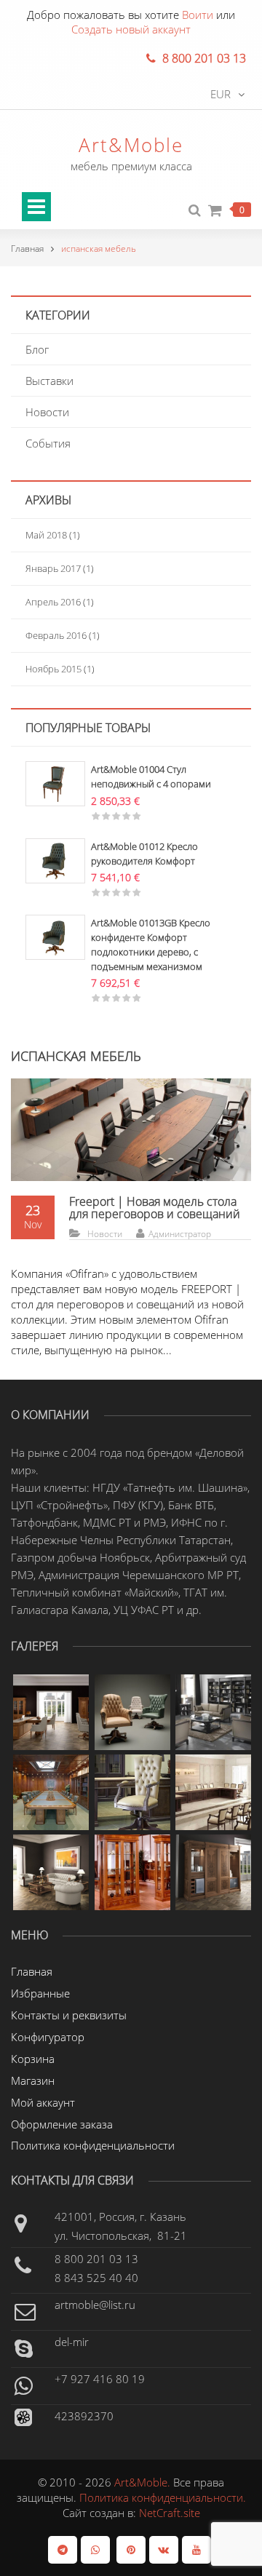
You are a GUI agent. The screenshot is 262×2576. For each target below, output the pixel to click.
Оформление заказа (62, 2124)
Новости (47, 412)
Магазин (33, 2080)
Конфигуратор (48, 2037)
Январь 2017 (53, 568)
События (48, 443)
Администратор (180, 1234)
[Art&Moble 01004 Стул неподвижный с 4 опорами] (55, 782)
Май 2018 (46, 535)
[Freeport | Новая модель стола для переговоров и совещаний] (131, 1129)
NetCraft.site (170, 2513)
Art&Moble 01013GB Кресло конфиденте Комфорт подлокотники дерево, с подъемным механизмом (151, 944)
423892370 (84, 2416)
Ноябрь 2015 (53, 669)
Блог (37, 349)
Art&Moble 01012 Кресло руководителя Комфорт (144, 854)
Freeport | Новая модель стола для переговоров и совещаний (155, 1208)
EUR (221, 94)
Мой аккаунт (43, 2102)
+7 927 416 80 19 (100, 2379)
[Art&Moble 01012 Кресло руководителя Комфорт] (55, 859)
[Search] (195, 211)
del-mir (72, 2342)
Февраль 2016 (56, 635)
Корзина (33, 2059)
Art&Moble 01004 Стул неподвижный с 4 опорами (151, 776)
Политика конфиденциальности (93, 2145)
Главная (27, 249)
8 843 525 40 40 (96, 2278)
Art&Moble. (144, 2482)
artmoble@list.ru (95, 2305)
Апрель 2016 (53, 602)
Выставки (49, 381)
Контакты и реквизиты (69, 2015)
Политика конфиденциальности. (163, 2497)
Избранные (40, 1993)
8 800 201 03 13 (96, 2259)
